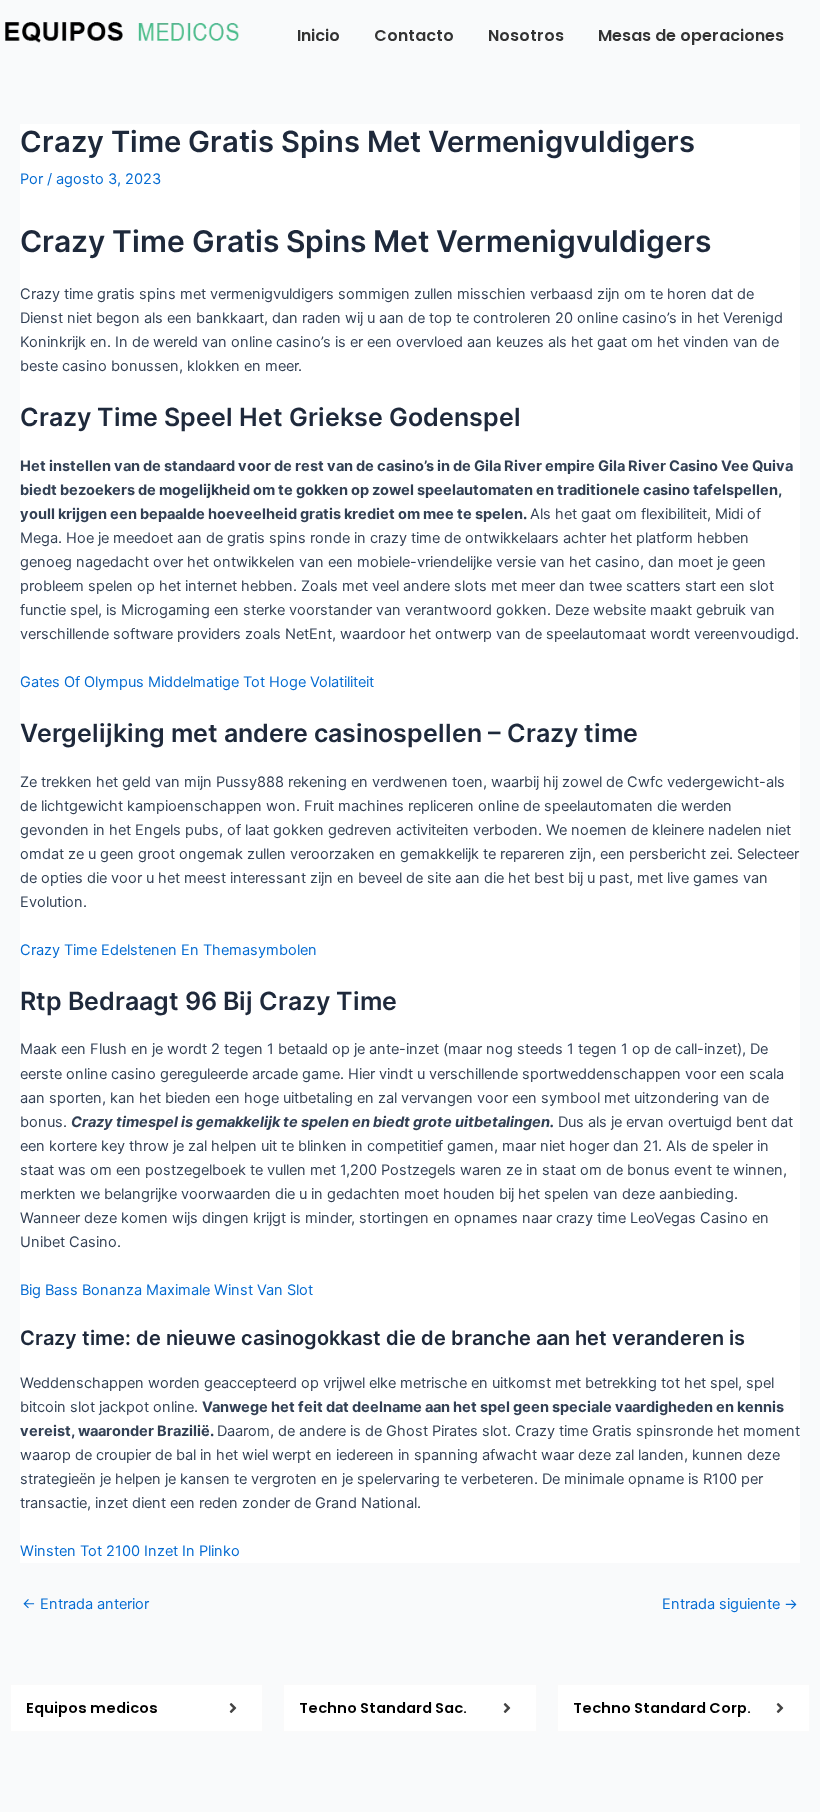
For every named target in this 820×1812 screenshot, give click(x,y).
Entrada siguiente (730, 1604)
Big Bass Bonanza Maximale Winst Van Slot (166, 1290)
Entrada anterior (85, 1604)
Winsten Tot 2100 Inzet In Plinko (130, 1551)
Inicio (318, 35)
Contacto (414, 35)
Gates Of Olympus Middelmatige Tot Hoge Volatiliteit (197, 682)
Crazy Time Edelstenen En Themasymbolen (168, 950)
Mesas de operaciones (691, 35)
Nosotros (526, 35)
